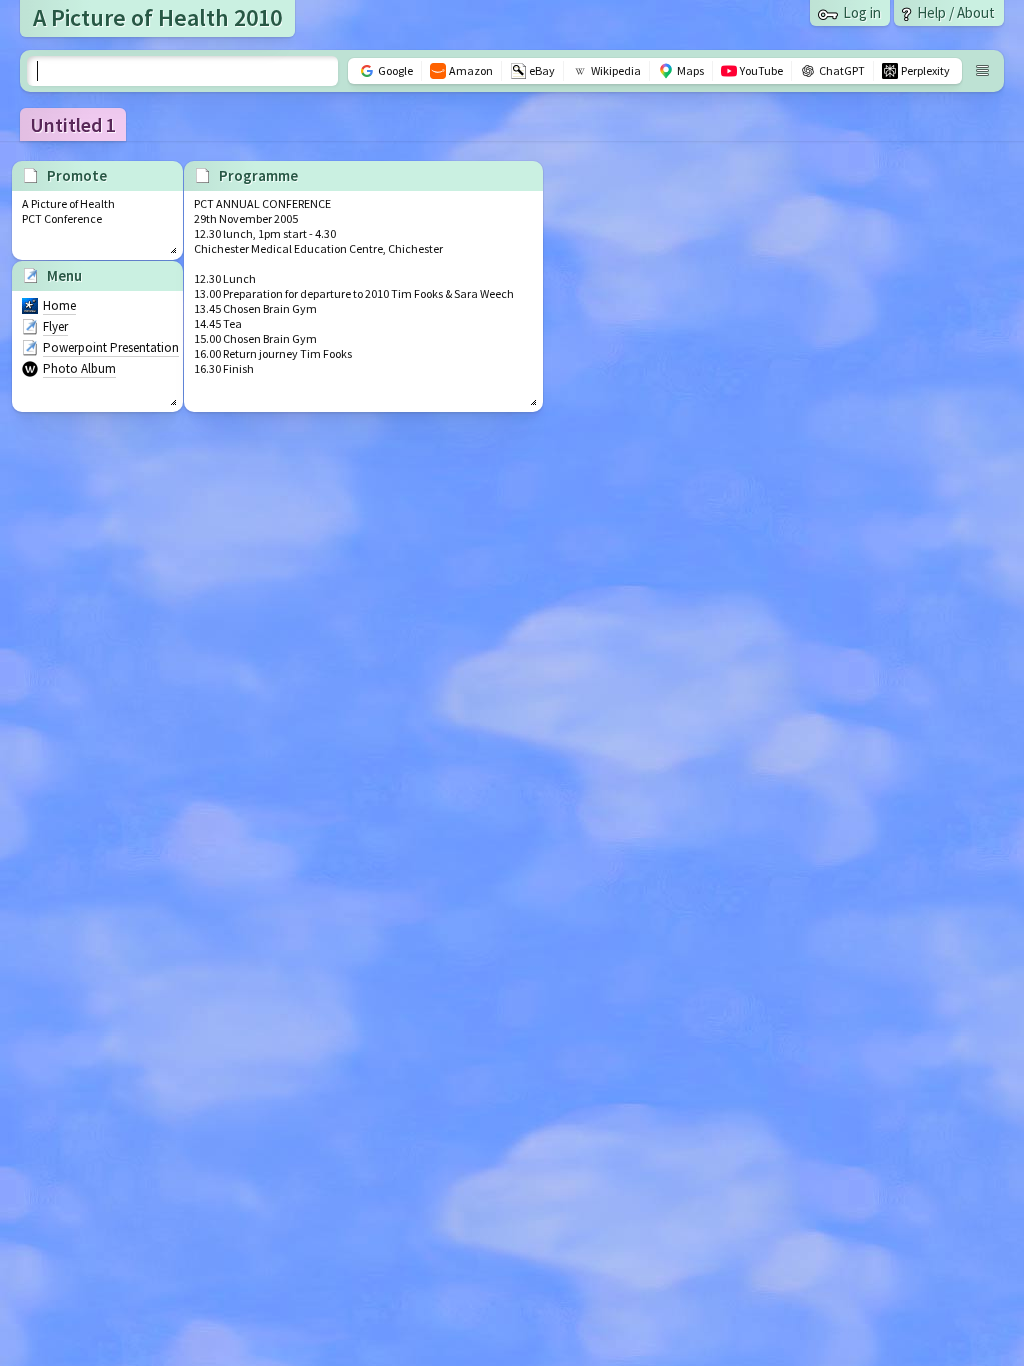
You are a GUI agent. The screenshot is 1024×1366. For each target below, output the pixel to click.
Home (59, 305)
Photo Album (79, 368)
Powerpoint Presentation (111, 347)
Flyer (55, 326)
